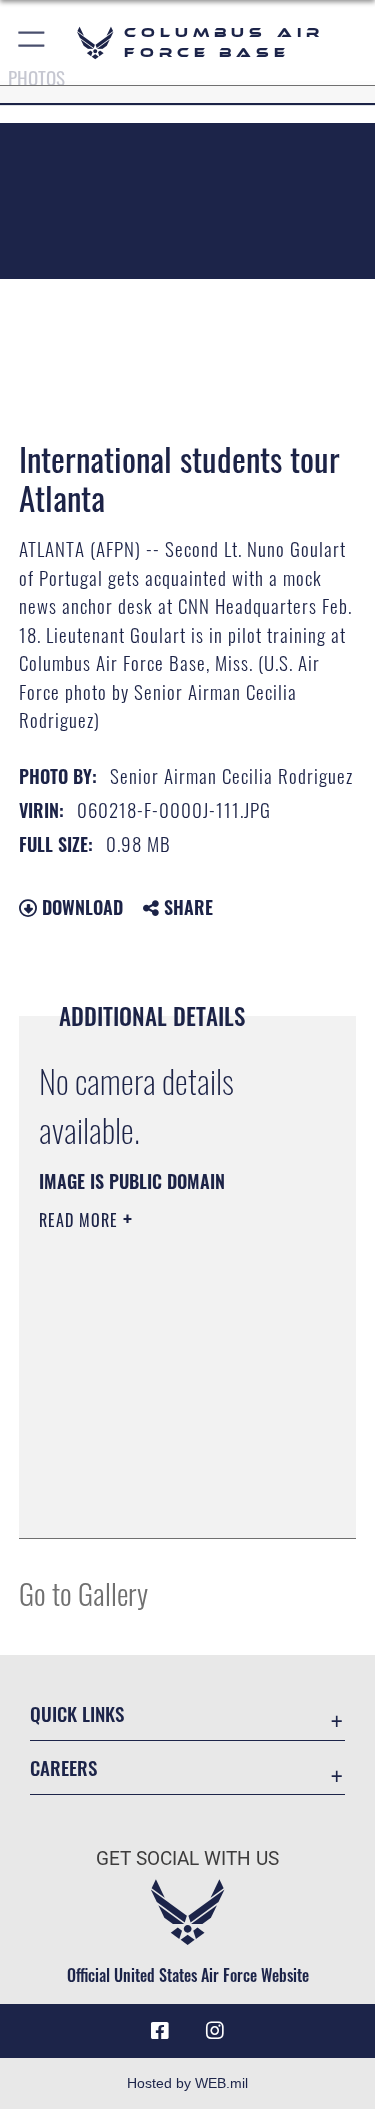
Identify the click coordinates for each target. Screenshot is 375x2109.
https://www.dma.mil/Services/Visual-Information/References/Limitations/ (160, 1473)
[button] (32, 42)
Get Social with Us (187, 1858)
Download (80, 907)
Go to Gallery (83, 1592)
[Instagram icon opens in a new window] (215, 2031)
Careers (63, 1767)
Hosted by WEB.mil (187, 2083)
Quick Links (77, 1713)
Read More (81, 1220)
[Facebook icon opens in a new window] (160, 2031)
